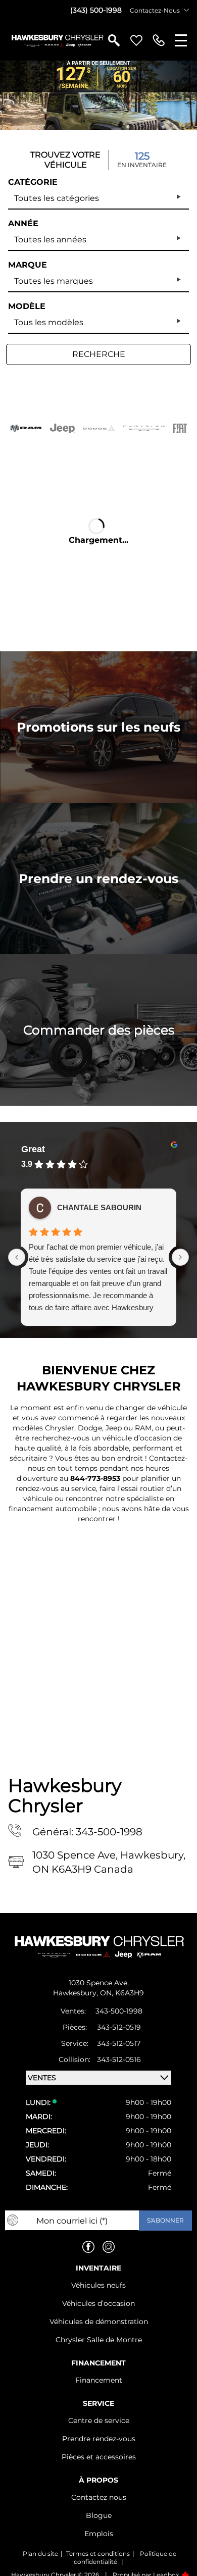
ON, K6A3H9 (122, 1993)
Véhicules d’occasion (98, 2303)
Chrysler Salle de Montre (99, 2340)
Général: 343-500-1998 (87, 1832)
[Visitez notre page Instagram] (109, 2247)
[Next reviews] (180, 1257)
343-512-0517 (119, 2043)
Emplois (99, 2534)
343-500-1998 (119, 2011)
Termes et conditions (98, 2554)
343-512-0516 (119, 2059)
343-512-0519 (119, 2027)
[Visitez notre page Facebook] (88, 2247)
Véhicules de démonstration (99, 2322)
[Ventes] (159, 40)
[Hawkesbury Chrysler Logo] (57, 40)
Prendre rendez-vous (99, 2439)
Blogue (99, 2515)
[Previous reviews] (17, 1257)
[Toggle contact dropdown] (186, 10)
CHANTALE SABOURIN (99, 1207)
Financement (99, 2380)
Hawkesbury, (77, 1993)
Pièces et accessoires (99, 2457)
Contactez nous (99, 2497)
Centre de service (99, 2420)
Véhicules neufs (98, 2285)
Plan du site (40, 2554)
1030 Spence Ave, (99, 1983)
